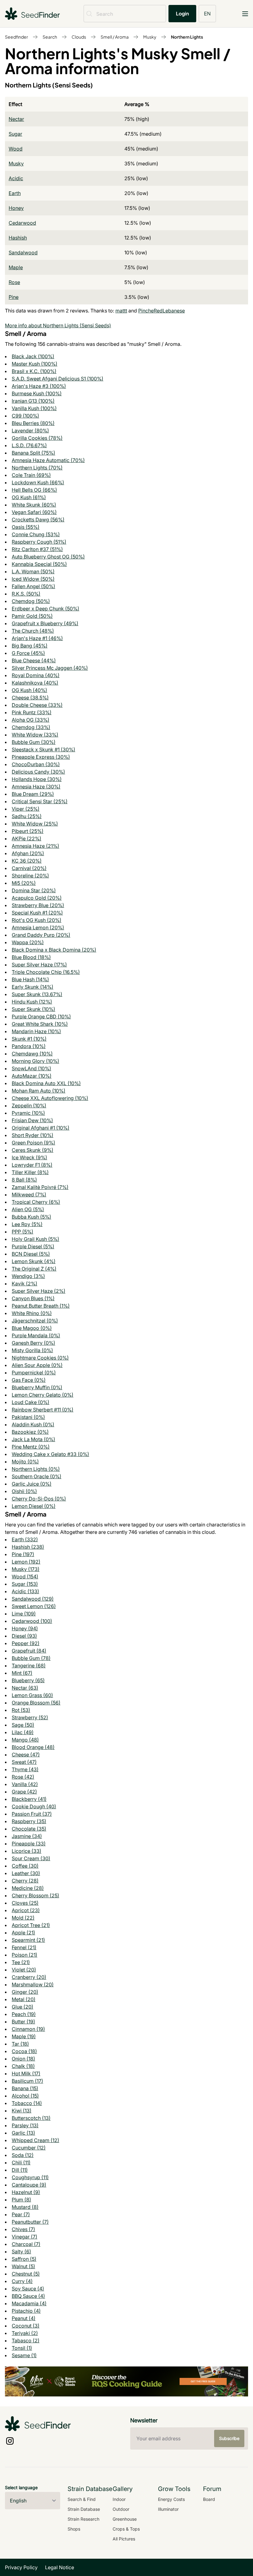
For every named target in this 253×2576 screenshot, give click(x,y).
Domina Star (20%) (34, 890)
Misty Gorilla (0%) (32, 1350)
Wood (16, 149)
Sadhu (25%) (27, 816)
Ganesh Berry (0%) (33, 1343)
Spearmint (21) (28, 1940)
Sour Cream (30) (31, 1858)
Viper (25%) (26, 809)
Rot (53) (21, 1710)
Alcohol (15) (25, 2096)
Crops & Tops (126, 2529)
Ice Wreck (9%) (29, 1157)
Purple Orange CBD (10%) (41, 1016)
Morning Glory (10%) (35, 1061)
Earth (15, 193)
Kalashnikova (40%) (35, 683)
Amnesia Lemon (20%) (38, 927)
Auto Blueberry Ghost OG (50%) (48, 557)
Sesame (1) (24, 2355)
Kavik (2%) (25, 1284)
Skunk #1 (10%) (29, 1039)
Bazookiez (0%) (30, 1432)
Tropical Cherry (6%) (36, 1202)
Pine (14, 297)
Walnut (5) (23, 2266)
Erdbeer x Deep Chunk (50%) (46, 609)
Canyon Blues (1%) (33, 1298)
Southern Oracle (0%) (37, 1476)
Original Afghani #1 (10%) (41, 1128)
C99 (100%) (25, 416)
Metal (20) (24, 1999)
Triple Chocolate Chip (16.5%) (46, 972)
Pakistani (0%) (28, 1417)
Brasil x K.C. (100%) (34, 371)
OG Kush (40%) (29, 690)
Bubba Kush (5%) (31, 1217)
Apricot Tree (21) (31, 1925)
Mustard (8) (25, 2207)
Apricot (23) (26, 1910)
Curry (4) (22, 2281)
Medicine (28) (28, 1888)
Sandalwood (23, 253)
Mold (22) (23, 1918)
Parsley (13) (25, 2125)
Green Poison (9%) (33, 1143)
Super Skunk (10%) (33, 1009)
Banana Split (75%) (33, 453)
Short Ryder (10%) (33, 1135)
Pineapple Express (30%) (41, 757)
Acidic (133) (25, 1591)
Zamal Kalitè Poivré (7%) (40, 1187)
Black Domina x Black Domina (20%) (54, 950)
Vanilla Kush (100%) (34, 408)
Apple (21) (23, 1933)
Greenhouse (125, 2519)
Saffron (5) (24, 2259)
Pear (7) (21, 2214)
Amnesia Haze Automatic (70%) (48, 460)
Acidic (16, 178)
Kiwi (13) (22, 2111)
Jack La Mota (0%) (33, 1439)
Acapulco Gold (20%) (37, 898)
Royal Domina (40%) (36, 675)
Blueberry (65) (28, 1680)
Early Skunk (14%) (33, 987)
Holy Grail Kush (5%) (35, 1239)
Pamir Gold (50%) (32, 616)
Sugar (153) (25, 1584)
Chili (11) (21, 2162)
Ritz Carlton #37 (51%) (37, 549)
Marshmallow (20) (33, 1984)
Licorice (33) (27, 1851)
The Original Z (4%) (34, 1269)
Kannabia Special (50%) (39, 564)
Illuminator (168, 2509)
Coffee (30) (25, 1866)
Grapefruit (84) (29, 1651)
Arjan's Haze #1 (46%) (37, 638)
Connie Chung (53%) (36, 534)
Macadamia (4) (29, 2303)
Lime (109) (24, 1614)
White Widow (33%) (35, 735)
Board (209, 2499)
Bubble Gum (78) (31, 1658)
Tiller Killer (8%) (30, 1172)
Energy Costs (171, 2499)
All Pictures (124, 2539)
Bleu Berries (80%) (33, 423)
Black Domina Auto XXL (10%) (46, 1083)
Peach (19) (24, 2014)
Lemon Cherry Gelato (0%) (43, 1395)
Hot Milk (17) (26, 2073)
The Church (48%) (33, 631)
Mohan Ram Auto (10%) (39, 1091)
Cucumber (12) (29, 2148)
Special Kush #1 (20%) (37, 913)
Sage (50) (23, 1725)
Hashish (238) (28, 1547)
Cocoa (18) (24, 2051)
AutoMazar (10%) (32, 1076)
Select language (21, 2487)
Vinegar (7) (25, 2237)
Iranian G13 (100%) (33, 401)
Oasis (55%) (26, 527)
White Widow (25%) (35, 824)
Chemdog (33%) (31, 727)
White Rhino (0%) (32, 1313)
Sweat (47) (24, 1762)
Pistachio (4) (26, 2311)
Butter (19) (23, 2022)
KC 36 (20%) (27, 861)
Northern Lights (187, 37)
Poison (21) (25, 1955)
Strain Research (83, 2519)
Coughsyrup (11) (30, 2177)
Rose (14, 282)
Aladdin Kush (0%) (33, 1424)
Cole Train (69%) (31, 475)
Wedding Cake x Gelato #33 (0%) (50, 1454)
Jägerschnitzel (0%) (35, 1321)
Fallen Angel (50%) (33, 586)
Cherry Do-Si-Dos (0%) (39, 1499)
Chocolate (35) (29, 1829)
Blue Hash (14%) (30, 979)
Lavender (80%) (30, 431)
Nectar (16, 119)
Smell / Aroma (115, 37)
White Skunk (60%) (34, 505)
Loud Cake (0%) (31, 1402)
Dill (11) (20, 2170)
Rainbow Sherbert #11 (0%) (43, 1410)
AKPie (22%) (27, 838)
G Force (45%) (28, 653)
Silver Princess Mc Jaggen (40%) (50, 668)
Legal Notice (60, 2567)
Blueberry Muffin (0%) (37, 1387)
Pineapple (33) (29, 1844)
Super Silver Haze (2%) (39, 1291)
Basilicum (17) (27, 2081)
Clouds (79, 37)
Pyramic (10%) (28, 1113)
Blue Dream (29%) (33, 794)
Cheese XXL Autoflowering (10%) (50, 1098)
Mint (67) (22, 1673)
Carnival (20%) (29, 868)
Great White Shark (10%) (40, 1024)
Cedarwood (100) (32, 1621)
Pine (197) (23, 1554)
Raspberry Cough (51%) (39, 542)
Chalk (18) (23, 2066)
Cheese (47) (26, 1755)
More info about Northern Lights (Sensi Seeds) (58, 325)
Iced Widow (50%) (33, 579)
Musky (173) (26, 1569)
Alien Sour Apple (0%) (37, 1365)
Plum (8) (21, 2200)
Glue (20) (23, 2007)
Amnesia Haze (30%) (36, 787)
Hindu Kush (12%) (32, 1002)
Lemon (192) (26, 1562)
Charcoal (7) (26, 2244)
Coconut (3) (26, 2326)
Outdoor (121, 2509)
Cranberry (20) (29, 1977)
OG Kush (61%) (29, 497)
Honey (16, 208)
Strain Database (84, 2509)
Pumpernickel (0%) (34, 1373)
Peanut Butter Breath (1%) (41, 1306)
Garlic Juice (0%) (32, 1484)
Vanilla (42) (25, 1784)
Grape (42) (24, 1792)
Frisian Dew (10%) (32, 1120)
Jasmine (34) (27, 1836)
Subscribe (229, 2438)
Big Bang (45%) (30, 646)
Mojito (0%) (25, 1462)
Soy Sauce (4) (28, 2289)
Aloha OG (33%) (31, 720)
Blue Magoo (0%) (32, 1328)
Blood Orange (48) (33, 1747)
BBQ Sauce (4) (28, 2296)
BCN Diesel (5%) (31, 1254)
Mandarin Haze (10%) (36, 1031)
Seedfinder (17, 37)
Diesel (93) (24, 1636)
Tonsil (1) (22, 2348)
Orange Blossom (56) (36, 1703)
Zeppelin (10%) (29, 1106)
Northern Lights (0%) (36, 1469)
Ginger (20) (25, 1992)
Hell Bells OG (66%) (34, 490)
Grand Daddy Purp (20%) (41, 935)
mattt (121, 311)
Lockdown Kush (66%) (38, 482)
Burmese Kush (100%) (37, 393)
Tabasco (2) (26, 2340)
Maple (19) (24, 2036)
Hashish (18, 238)
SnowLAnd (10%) (31, 1068)
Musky (150, 37)
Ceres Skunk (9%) (33, 1150)
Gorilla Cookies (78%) (37, 438)
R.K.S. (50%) (26, 594)
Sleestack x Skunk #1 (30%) (44, 749)
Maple (16, 267)
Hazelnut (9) (26, 2192)
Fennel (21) (24, 1947)
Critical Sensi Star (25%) (40, 801)
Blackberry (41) (29, 1799)
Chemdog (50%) (31, 601)
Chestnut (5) (26, 2274)
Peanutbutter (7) (30, 2222)
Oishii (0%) (24, 1491)
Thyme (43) (25, 1769)
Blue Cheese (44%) (34, 660)
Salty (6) (21, 2251)
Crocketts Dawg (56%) (38, 520)
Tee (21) (21, 1962)
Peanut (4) (24, 2318)
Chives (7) (23, 2229)
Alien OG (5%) (28, 1209)
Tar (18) (20, 2044)
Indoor (119, 2499)
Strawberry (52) (30, 1717)
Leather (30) (26, 1873)
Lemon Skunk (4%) (34, 1261)
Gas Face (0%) (29, 1380)
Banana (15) (25, 2088)
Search (50, 37)
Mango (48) (25, 1740)
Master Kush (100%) (35, 364)
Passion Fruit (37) (32, 1814)
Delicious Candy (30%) (38, 772)
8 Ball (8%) (24, 1180)
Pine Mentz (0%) (31, 1447)
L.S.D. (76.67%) (29, 445)
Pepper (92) (26, 1643)
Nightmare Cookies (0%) (40, 1358)
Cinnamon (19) (28, 2029)
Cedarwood (22, 223)
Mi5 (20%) (24, 883)
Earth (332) (25, 1539)
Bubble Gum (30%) (34, 742)
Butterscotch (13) (31, 2118)
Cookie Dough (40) (34, 1806)
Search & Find (82, 2499)
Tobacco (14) (27, 2103)
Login (182, 13)
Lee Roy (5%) (27, 1224)
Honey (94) (25, 1628)
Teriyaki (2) (25, 2333)
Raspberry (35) (29, 1821)
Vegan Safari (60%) (34, 512)
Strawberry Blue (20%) (38, 905)
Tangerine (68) (29, 1666)
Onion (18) (23, 2059)
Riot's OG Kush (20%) (37, 920)
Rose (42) (23, 1777)
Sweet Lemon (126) (34, 1606)
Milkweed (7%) (29, 1195)
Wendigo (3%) (28, 1276)
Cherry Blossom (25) (35, 1895)
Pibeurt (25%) (28, 831)
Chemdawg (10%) (32, 1054)
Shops (74, 2529)
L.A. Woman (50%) (33, 571)
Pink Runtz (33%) (32, 712)
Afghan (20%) (28, 853)
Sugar (15, 134)
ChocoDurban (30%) (36, 764)
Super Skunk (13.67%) (37, 994)
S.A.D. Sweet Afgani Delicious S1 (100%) (58, 379)
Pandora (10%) (29, 1046)
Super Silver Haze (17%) (39, 965)
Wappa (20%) (28, 942)
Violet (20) (24, 1970)
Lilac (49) (23, 1732)
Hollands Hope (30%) (37, 779)
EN (207, 13)
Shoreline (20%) (30, 876)
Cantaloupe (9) (29, 2185)
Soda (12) (23, 2155)
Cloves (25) (25, 1903)
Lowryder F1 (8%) (32, 1165)
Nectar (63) (25, 1688)
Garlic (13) (23, 2133)
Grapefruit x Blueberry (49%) (45, 623)
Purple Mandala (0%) (36, 1335)
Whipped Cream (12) (35, 2140)
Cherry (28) (25, 1881)
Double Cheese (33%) (37, 705)
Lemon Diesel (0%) (34, 1506)
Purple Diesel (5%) (33, 1246)
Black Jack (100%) (33, 356)
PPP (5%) (23, 1232)
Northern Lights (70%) (37, 468)
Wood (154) (25, 1577)
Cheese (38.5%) (30, 698)
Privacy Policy (21, 2567)
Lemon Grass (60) (32, 1695)
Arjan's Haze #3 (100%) (39, 386)
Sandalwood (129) (33, 1599)
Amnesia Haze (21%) (35, 846)
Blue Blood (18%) (31, 957)
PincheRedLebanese (162, 311)
